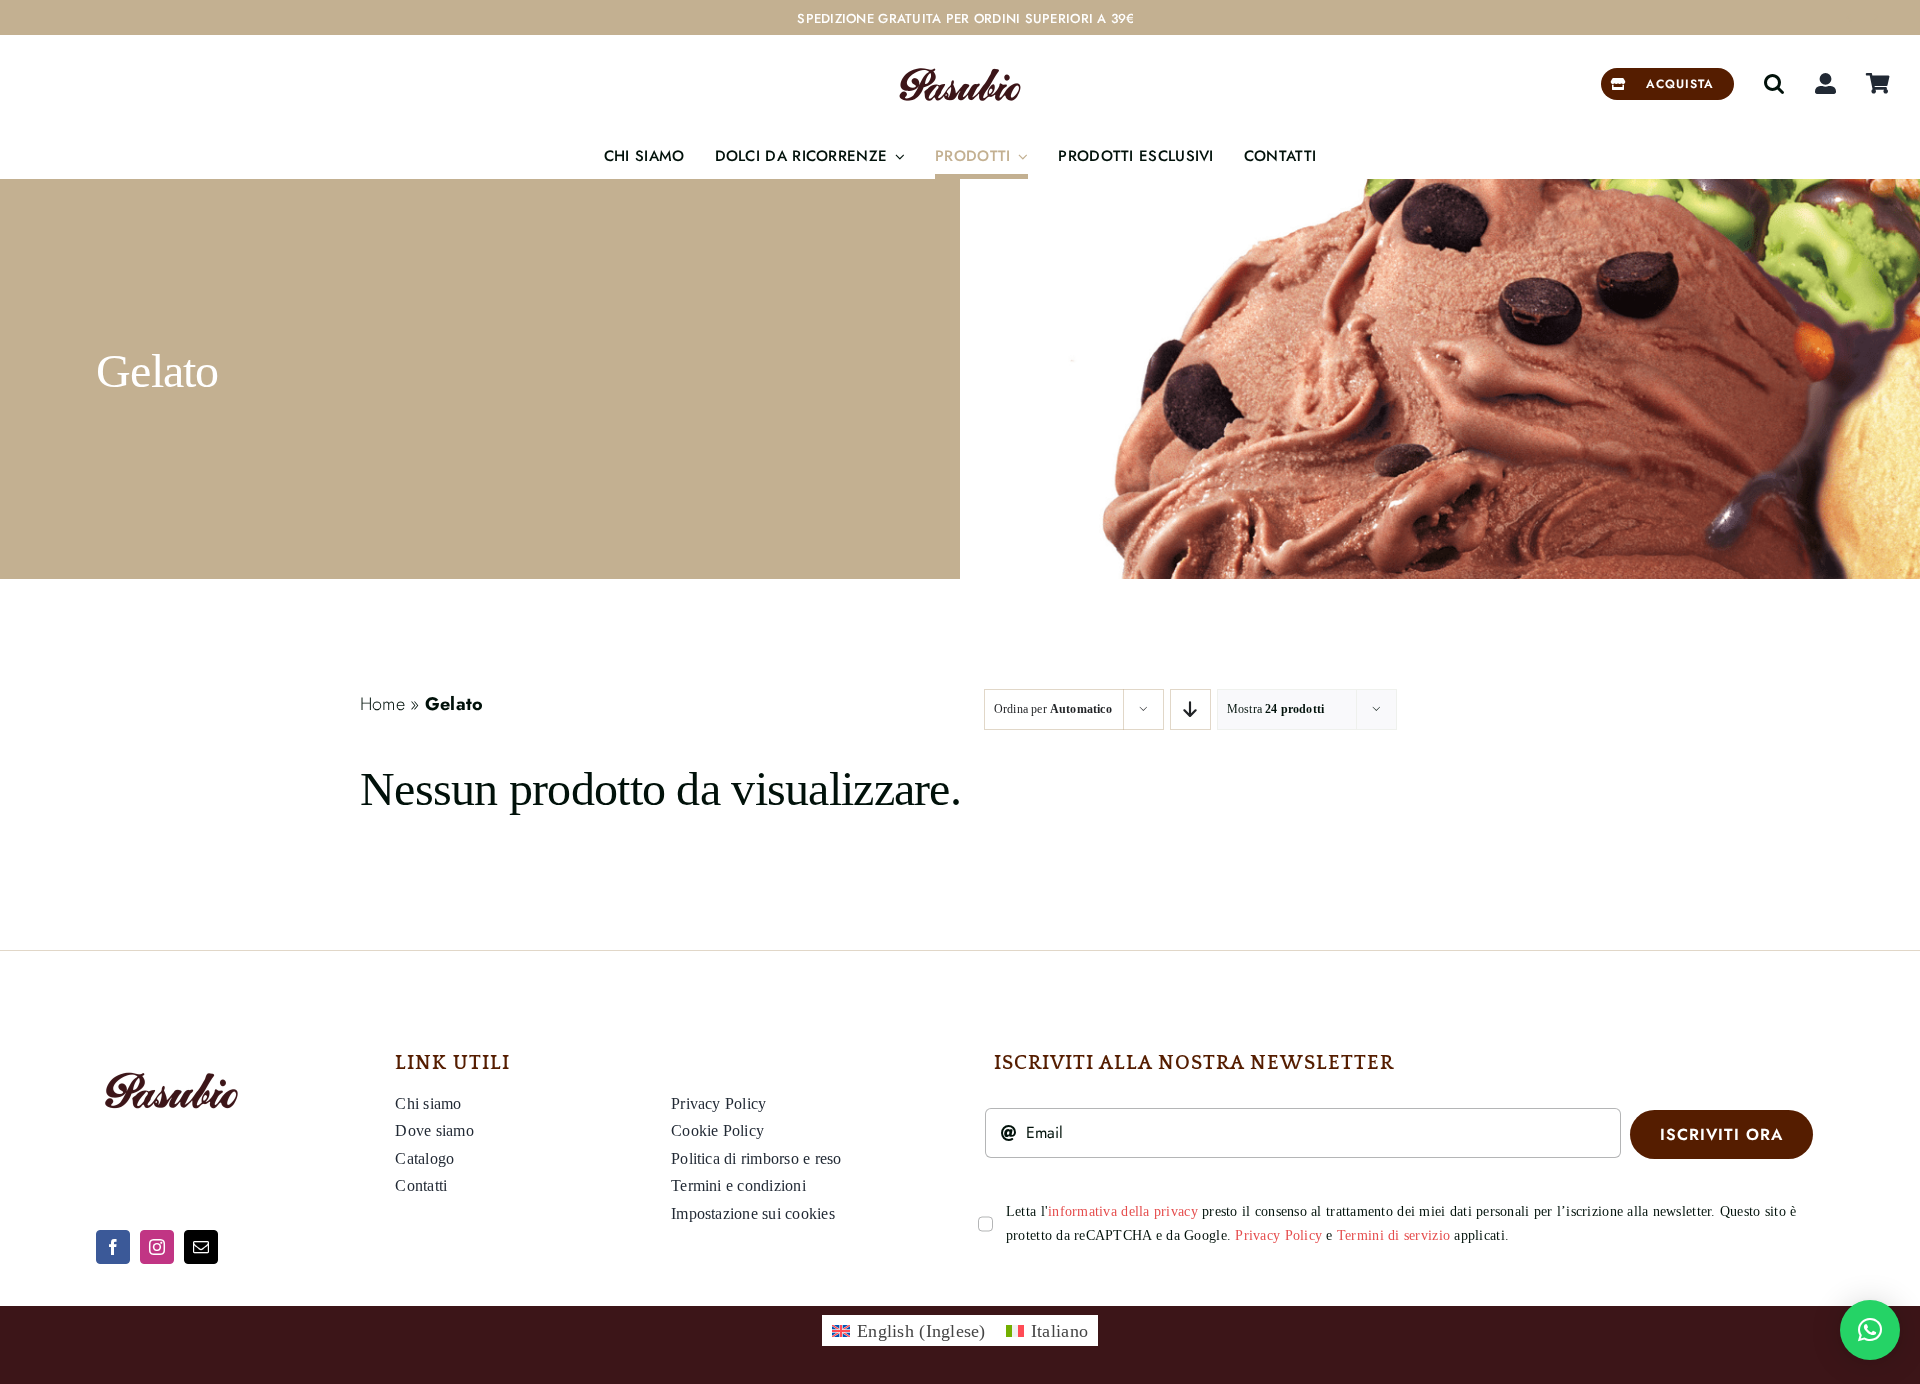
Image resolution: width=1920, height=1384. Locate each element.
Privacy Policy (1278, 1235)
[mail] (201, 1247)
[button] (1774, 84)
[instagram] (157, 1247)
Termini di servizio (1393, 1235)
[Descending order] (1190, 709)
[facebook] (113, 1247)
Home (382, 704)
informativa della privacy (1123, 1211)
